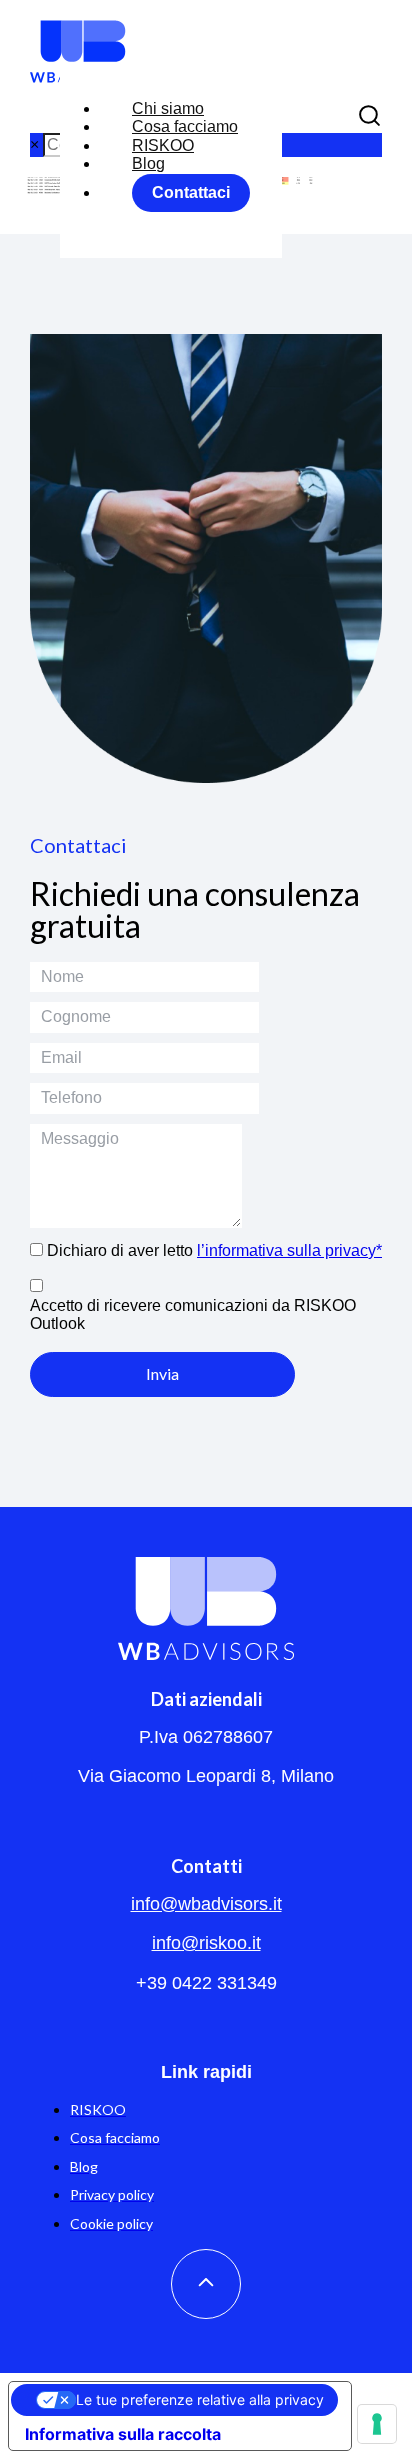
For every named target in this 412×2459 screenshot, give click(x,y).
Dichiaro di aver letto (214, 1250)
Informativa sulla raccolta (123, 2434)
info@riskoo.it (206, 1943)
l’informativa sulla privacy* (289, 1250)
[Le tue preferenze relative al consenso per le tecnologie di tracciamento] (377, 2424)
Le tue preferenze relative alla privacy (200, 2399)
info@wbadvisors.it (206, 1904)
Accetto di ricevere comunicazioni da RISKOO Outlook (193, 1314)
